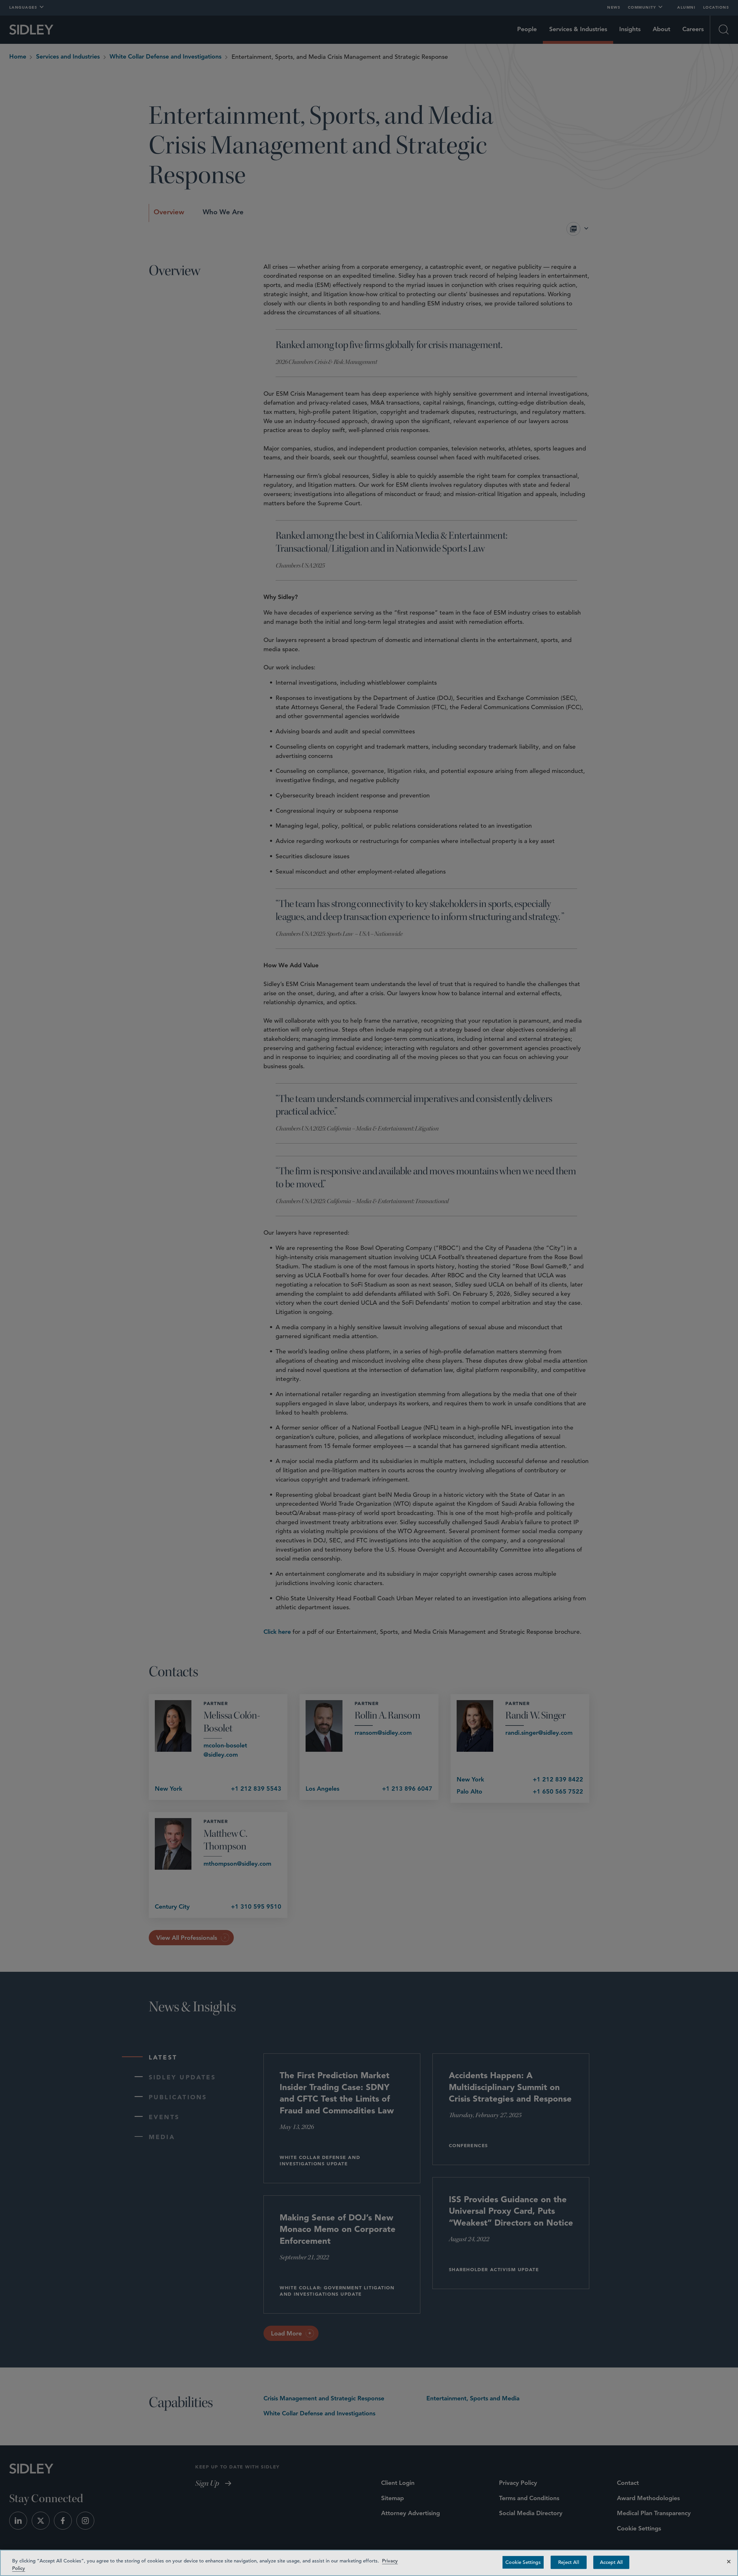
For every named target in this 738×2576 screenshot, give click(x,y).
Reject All (569, 2562)
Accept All (611, 2562)
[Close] (729, 2562)
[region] (369, 2563)
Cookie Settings (523, 2562)
